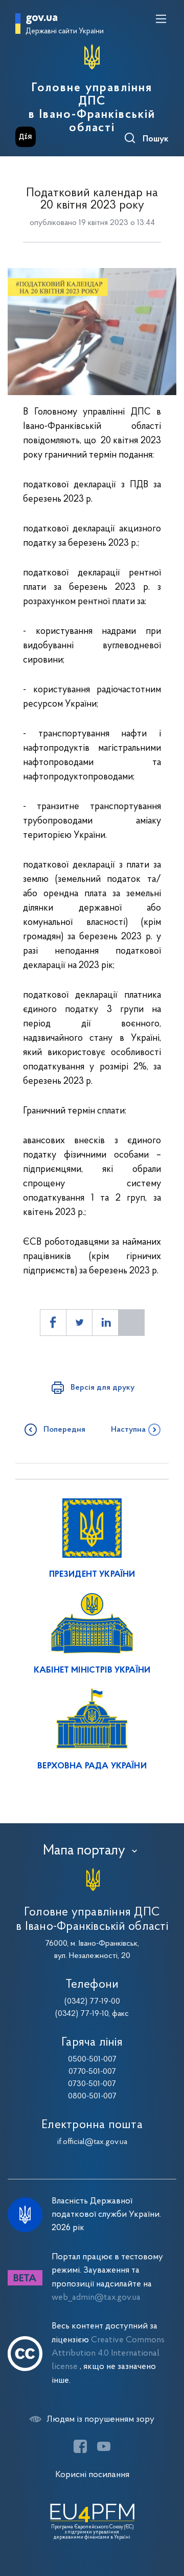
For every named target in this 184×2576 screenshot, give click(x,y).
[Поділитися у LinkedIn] (105, 1323)
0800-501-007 (92, 2096)
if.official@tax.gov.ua (92, 2142)
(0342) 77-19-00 (92, 2002)
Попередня (64, 1430)
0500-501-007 (92, 2059)
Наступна (128, 1430)
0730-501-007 (92, 2084)
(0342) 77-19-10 (82, 2014)
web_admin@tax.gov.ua (96, 2297)
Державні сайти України (65, 32)
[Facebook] (80, 2446)
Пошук (156, 139)
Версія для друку (102, 1388)
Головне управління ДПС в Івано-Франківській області (92, 108)
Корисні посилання (92, 2475)
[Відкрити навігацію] (161, 19)
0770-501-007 (92, 2072)
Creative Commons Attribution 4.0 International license (108, 2354)
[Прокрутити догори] (166, 2520)
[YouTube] (104, 2446)
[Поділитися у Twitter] (79, 1323)
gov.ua (42, 18)
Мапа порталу (84, 1851)
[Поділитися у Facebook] (53, 1323)
